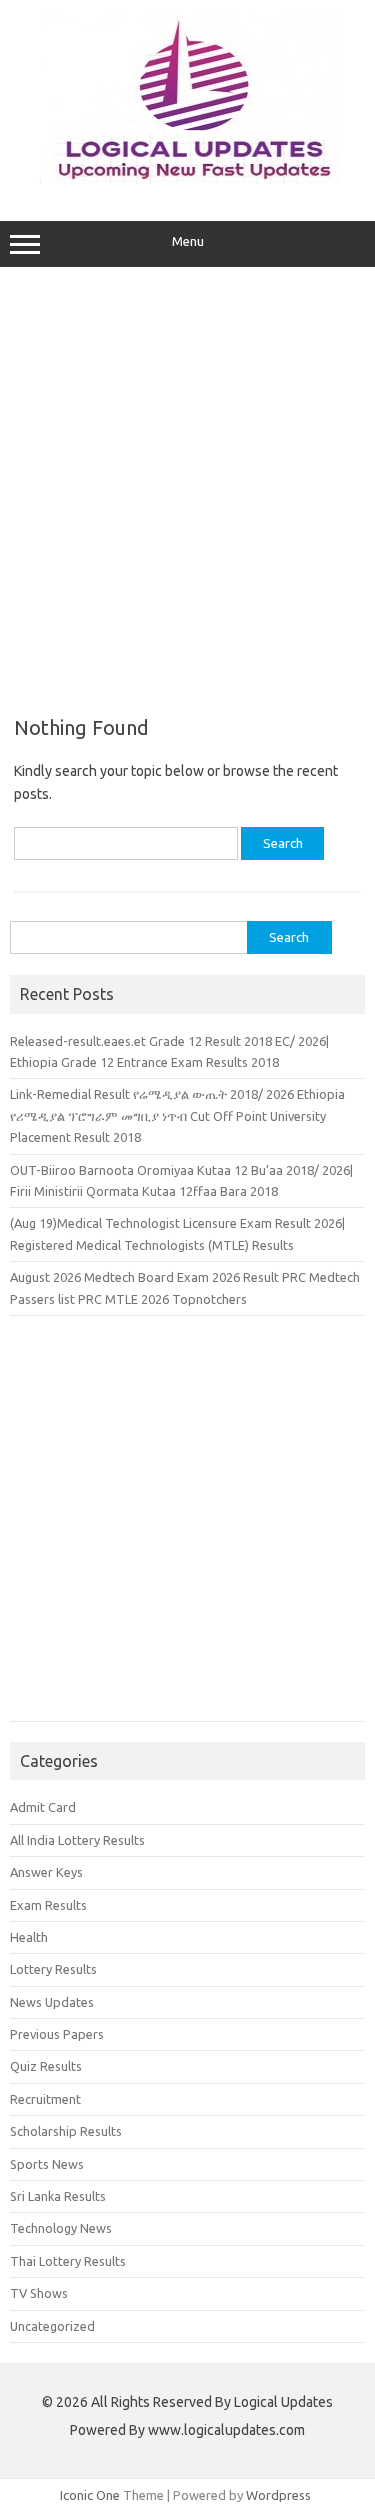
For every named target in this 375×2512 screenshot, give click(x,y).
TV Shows (39, 2293)
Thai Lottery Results (68, 2261)
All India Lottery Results (77, 1840)
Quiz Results (46, 2066)
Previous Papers (57, 2034)
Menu (188, 241)
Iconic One (90, 2495)
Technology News (61, 2228)
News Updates (52, 2002)
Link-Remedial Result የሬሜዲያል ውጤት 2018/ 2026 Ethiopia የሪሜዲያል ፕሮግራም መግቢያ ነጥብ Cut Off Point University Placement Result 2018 (177, 1115)
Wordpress (278, 2495)
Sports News (47, 2164)
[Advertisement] (187, 484)
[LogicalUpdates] (188, 179)
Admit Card (43, 1807)
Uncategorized (52, 2326)
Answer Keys (46, 1872)
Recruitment (45, 2099)
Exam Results (48, 1905)
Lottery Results (53, 1969)
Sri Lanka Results (58, 2196)
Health (29, 1937)
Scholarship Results (66, 2131)
